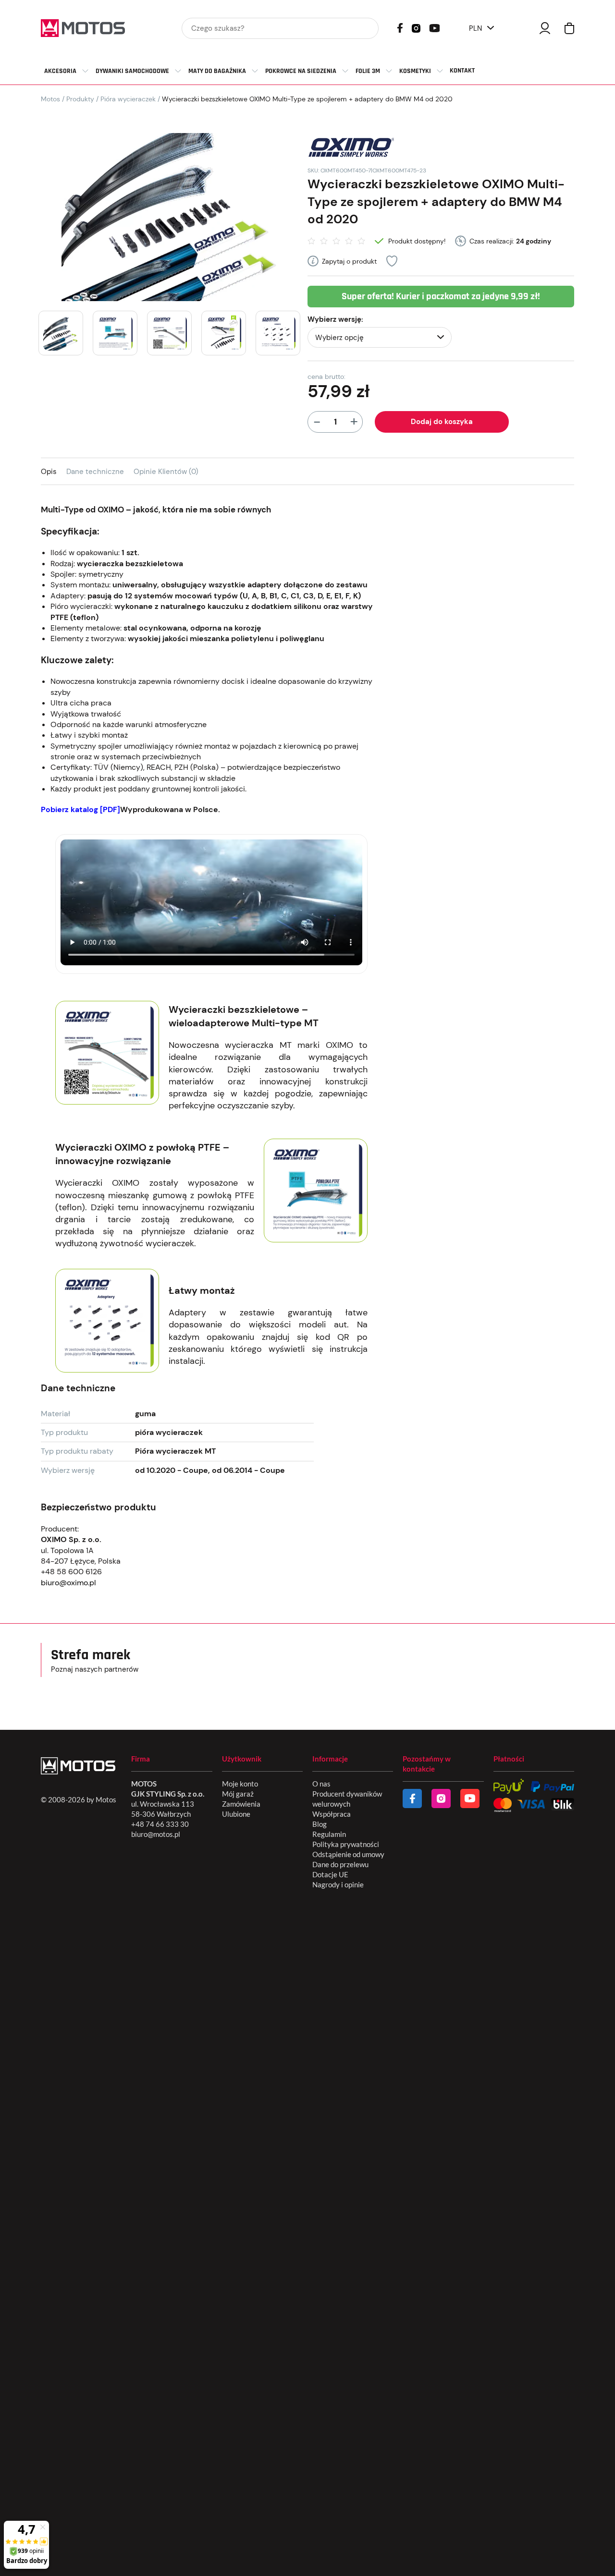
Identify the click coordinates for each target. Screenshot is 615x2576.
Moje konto (240, 1784)
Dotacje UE (330, 1874)
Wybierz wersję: (335, 319)
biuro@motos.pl (156, 1834)
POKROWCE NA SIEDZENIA (301, 71)
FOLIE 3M (368, 71)
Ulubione (236, 1814)
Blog (320, 1824)
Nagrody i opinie (338, 1884)
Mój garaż (238, 1794)
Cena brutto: (326, 377)
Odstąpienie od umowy (348, 1854)
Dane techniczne (95, 472)
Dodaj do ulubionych (392, 261)
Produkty (80, 99)
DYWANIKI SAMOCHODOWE (132, 71)
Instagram (416, 27)
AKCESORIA (60, 71)
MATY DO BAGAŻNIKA (217, 71)
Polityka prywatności (346, 1844)
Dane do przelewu (340, 1864)
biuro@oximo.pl (68, 1583)
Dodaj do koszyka (442, 422)
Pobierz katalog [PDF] (80, 809)
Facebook (400, 28)
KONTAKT (462, 71)
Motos (50, 99)
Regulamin (329, 1834)
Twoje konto (545, 28)
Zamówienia (241, 1804)
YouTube (434, 27)
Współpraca (332, 1814)
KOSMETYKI (415, 71)
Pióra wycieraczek (128, 99)
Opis (49, 472)
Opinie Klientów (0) (166, 472)
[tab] (54, 471)
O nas (321, 1784)
